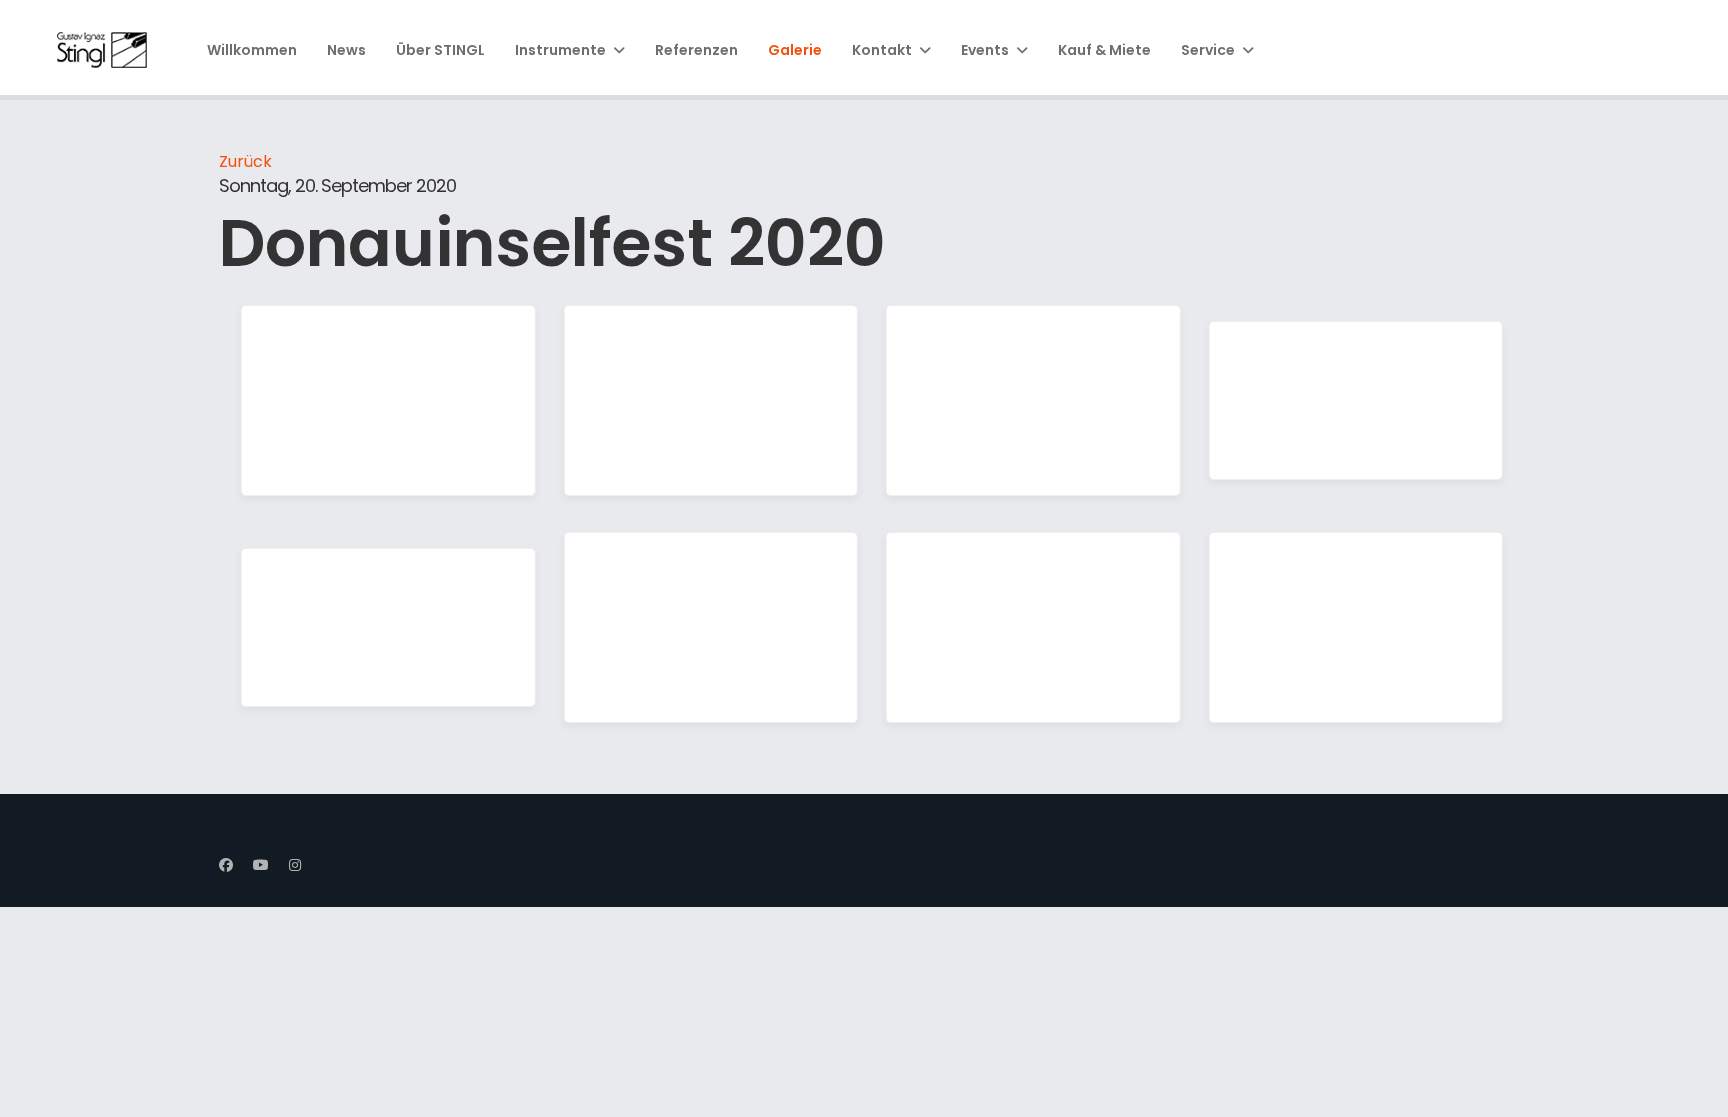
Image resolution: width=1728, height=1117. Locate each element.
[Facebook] (226, 865)
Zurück (245, 161)
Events (985, 50)
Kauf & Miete (1104, 50)
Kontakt (882, 50)
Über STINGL (440, 50)
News (346, 50)
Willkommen (252, 50)
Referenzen (696, 50)
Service (1208, 50)
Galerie (795, 50)
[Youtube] (261, 865)
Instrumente (560, 50)
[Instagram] (295, 865)
